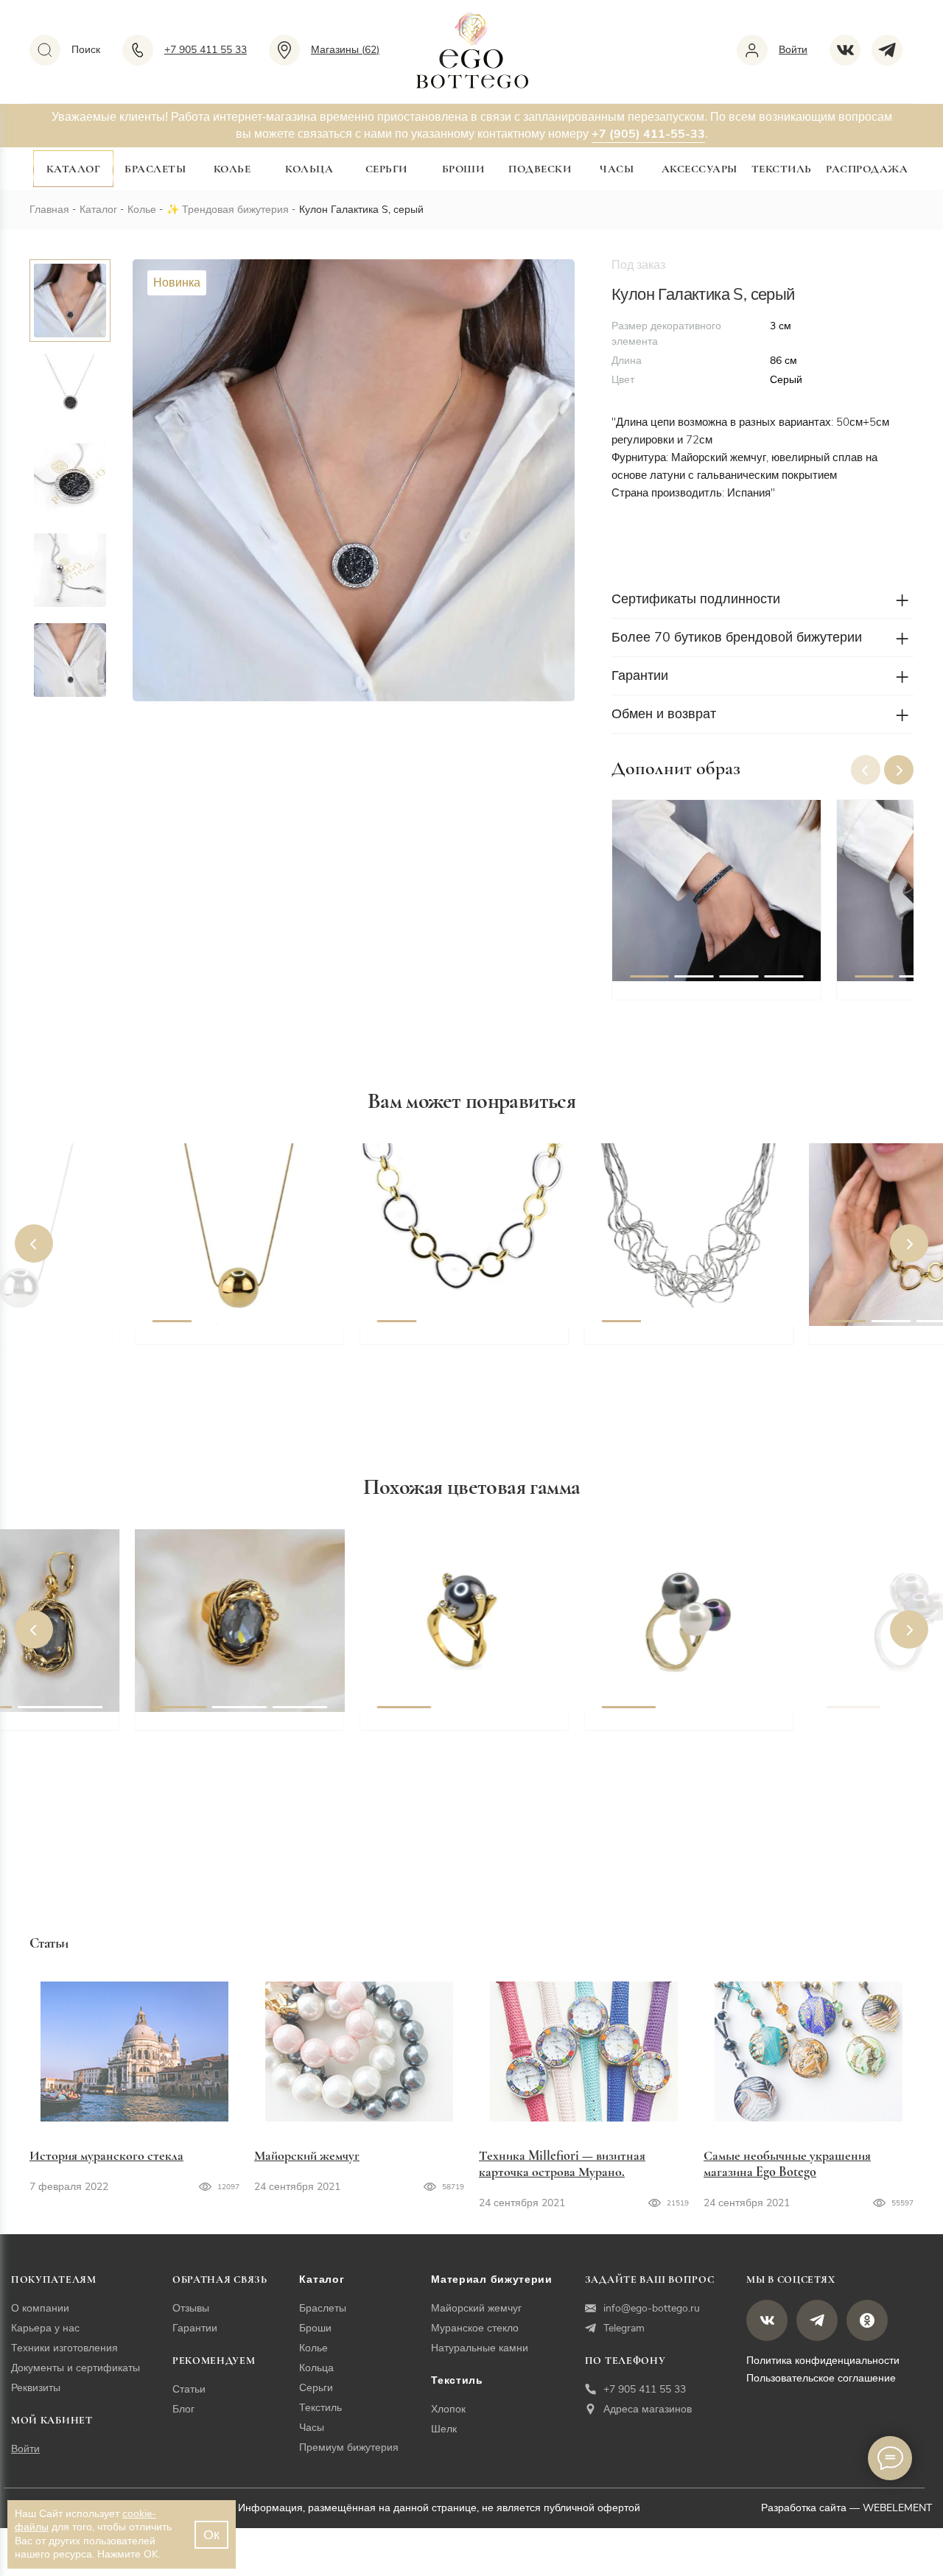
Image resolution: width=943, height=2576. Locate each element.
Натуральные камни (480, 2348)
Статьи (189, 2389)
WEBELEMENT (897, 2508)
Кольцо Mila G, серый (667, 1728)
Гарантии (195, 2328)
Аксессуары (700, 169)
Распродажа (867, 169)
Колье (232, 169)
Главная (49, 210)
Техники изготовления (64, 2348)
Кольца (309, 169)
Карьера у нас (45, 2328)
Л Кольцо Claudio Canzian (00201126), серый (231, 1737)
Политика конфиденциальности (823, 2361)
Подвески (540, 169)
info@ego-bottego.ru (652, 2308)
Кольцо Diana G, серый (446, 1728)
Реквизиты (36, 2388)
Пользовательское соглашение (821, 2378)
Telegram (624, 2328)
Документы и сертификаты (76, 2368)
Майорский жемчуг (307, 2155)
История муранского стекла (106, 2155)
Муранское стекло (475, 2328)
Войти (25, 2449)
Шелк (444, 2429)
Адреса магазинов (648, 2409)
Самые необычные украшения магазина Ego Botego (787, 2163)
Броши (463, 169)
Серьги (386, 169)
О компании (40, 2308)
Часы (617, 169)
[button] (899, 770)
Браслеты (155, 169)
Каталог (74, 169)
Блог (183, 2409)
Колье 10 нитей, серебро (672, 1342)
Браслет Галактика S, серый (710, 997)
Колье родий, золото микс (453, 1342)
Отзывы (191, 2308)
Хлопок (448, 2409)
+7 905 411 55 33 (645, 2389)
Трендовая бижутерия (235, 210)
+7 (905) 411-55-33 (648, 134)
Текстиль (782, 169)
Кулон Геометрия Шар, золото (241, 1342)
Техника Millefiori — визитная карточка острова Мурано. (562, 2163)
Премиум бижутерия (349, 2447)
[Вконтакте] (851, 50)
